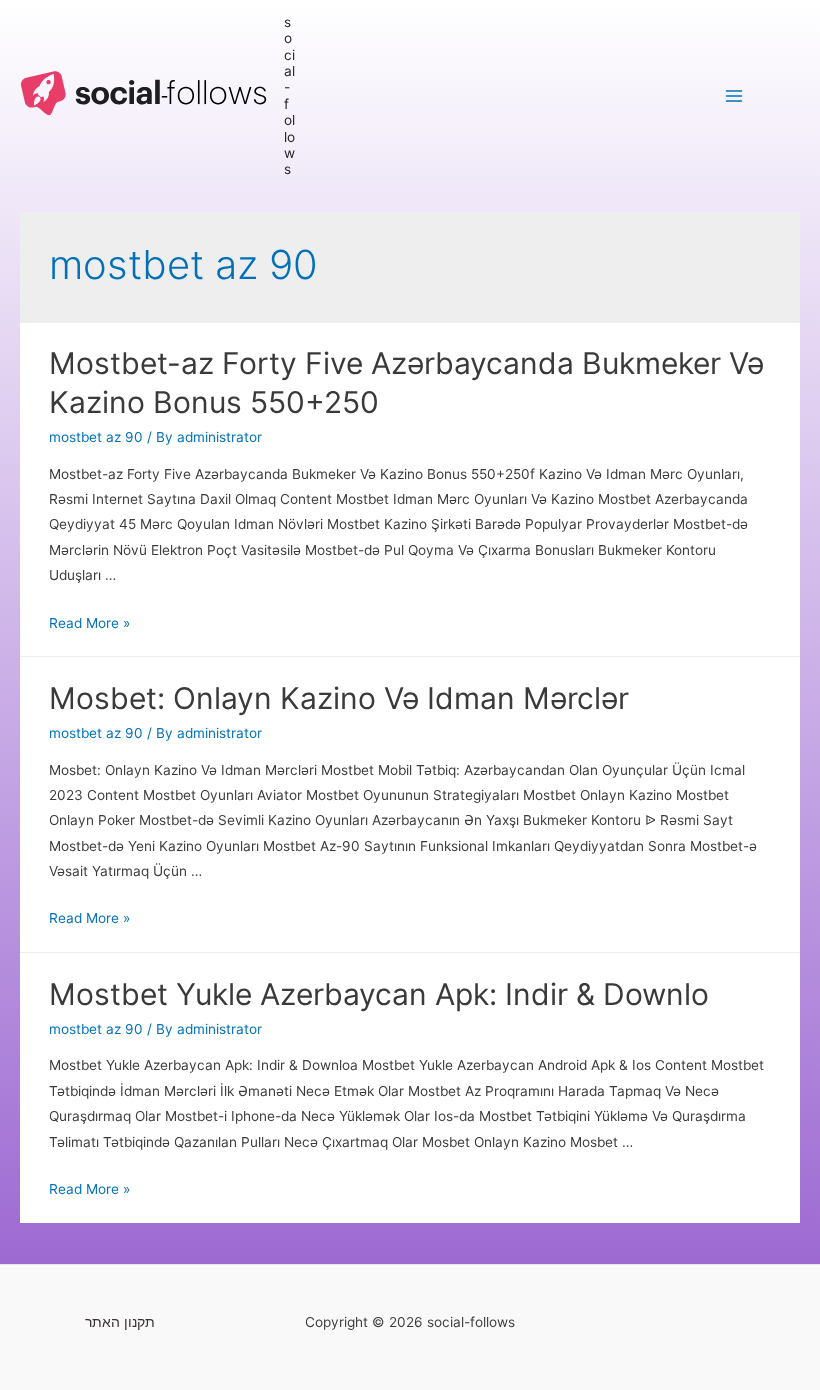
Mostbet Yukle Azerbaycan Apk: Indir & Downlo (379, 994)
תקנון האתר (120, 1322)
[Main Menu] (734, 95)
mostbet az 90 (96, 437)
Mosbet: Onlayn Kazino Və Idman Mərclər (339, 698)
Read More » (89, 623)
